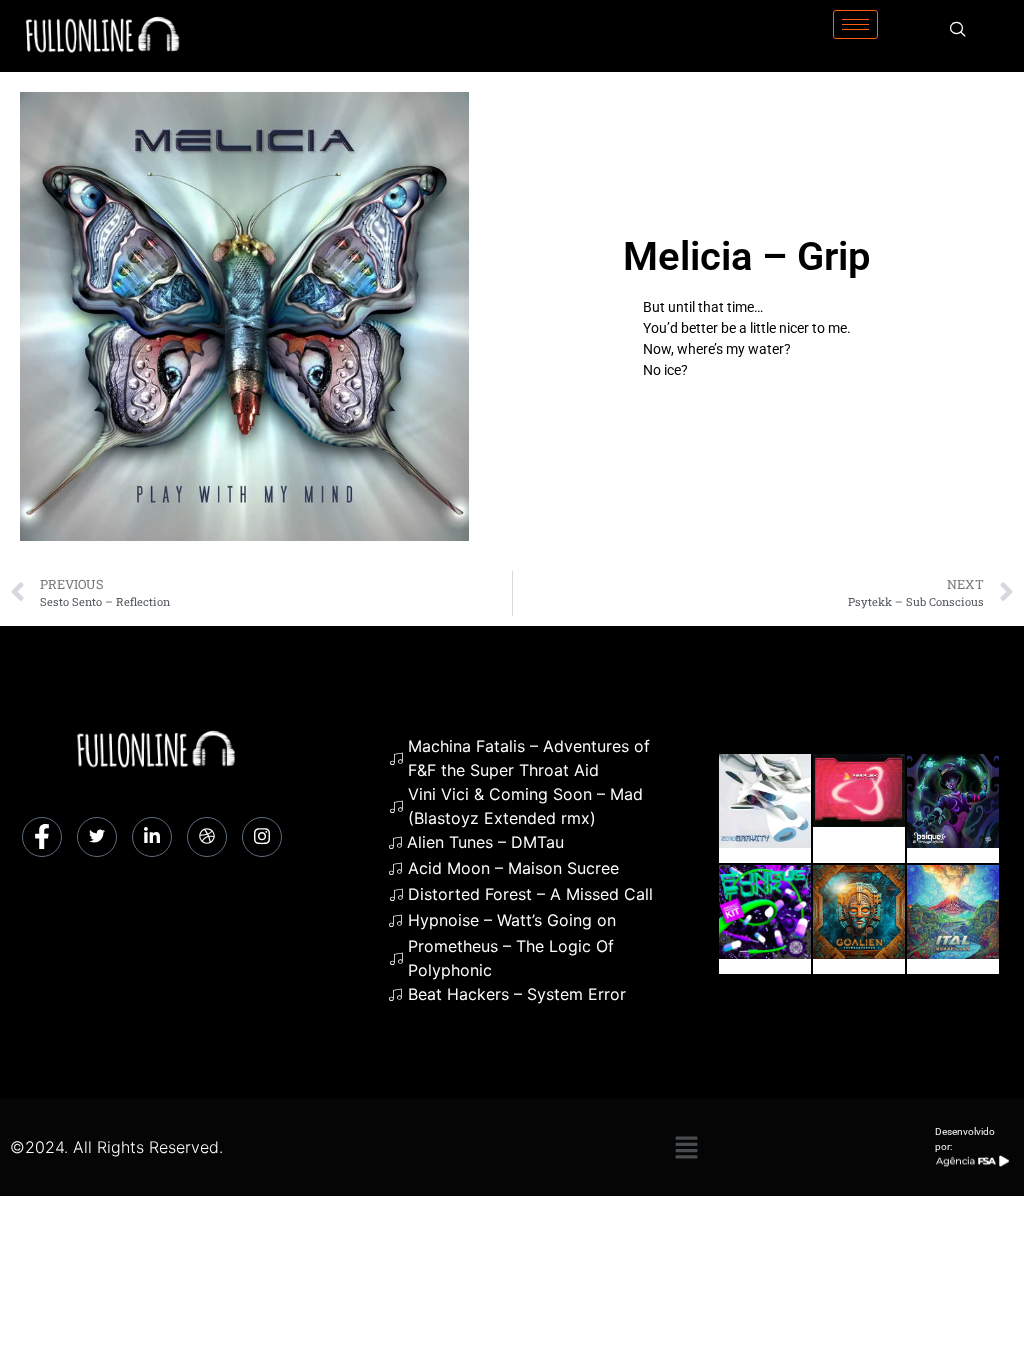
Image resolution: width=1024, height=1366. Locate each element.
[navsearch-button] (958, 30)
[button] (686, 1146)
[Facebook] (42, 837)
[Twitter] (97, 837)
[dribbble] (207, 837)
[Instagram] (262, 837)
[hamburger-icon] (855, 24)
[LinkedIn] (152, 837)
